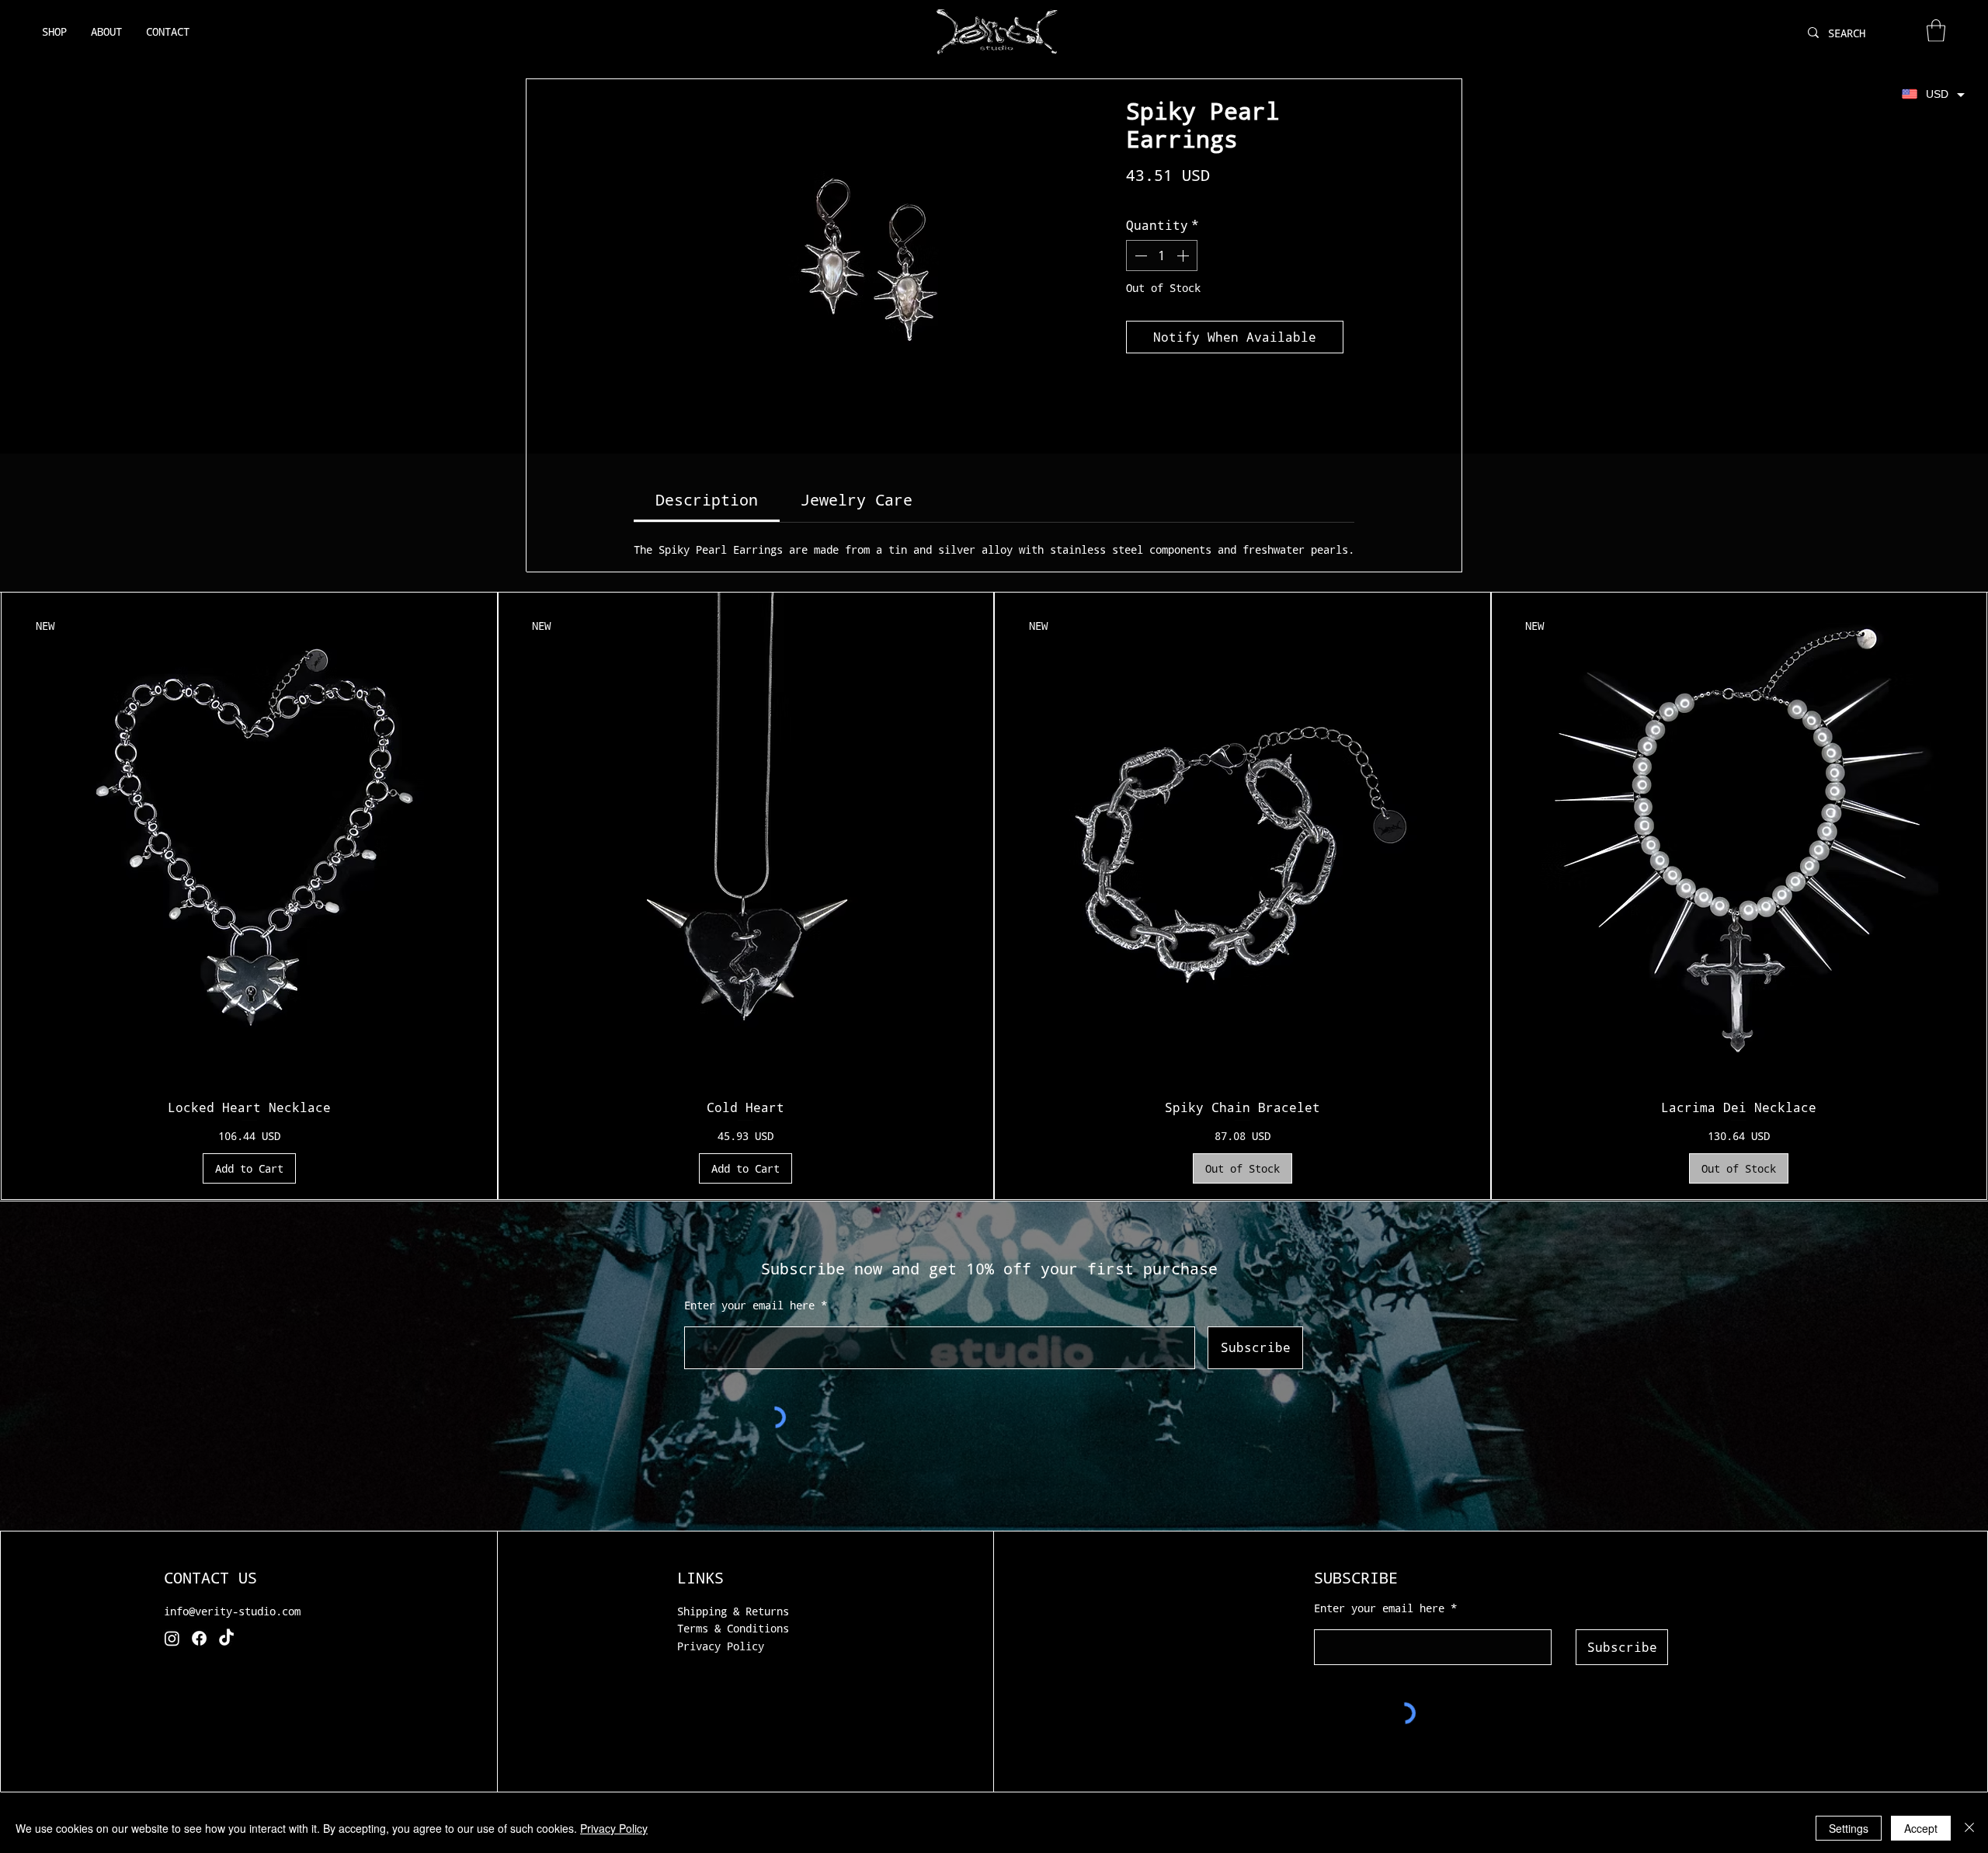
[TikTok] (226, 1638)
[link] (707, 499)
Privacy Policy (721, 1646)
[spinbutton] (1162, 256)
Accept (1921, 1828)
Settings (1849, 1828)
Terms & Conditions (733, 1628)
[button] (1936, 31)
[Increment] (1184, 256)
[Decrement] (1139, 256)
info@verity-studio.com (232, 1611)
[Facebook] (199, 1638)
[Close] (1969, 1828)
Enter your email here (749, 1305)
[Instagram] (172, 1638)
